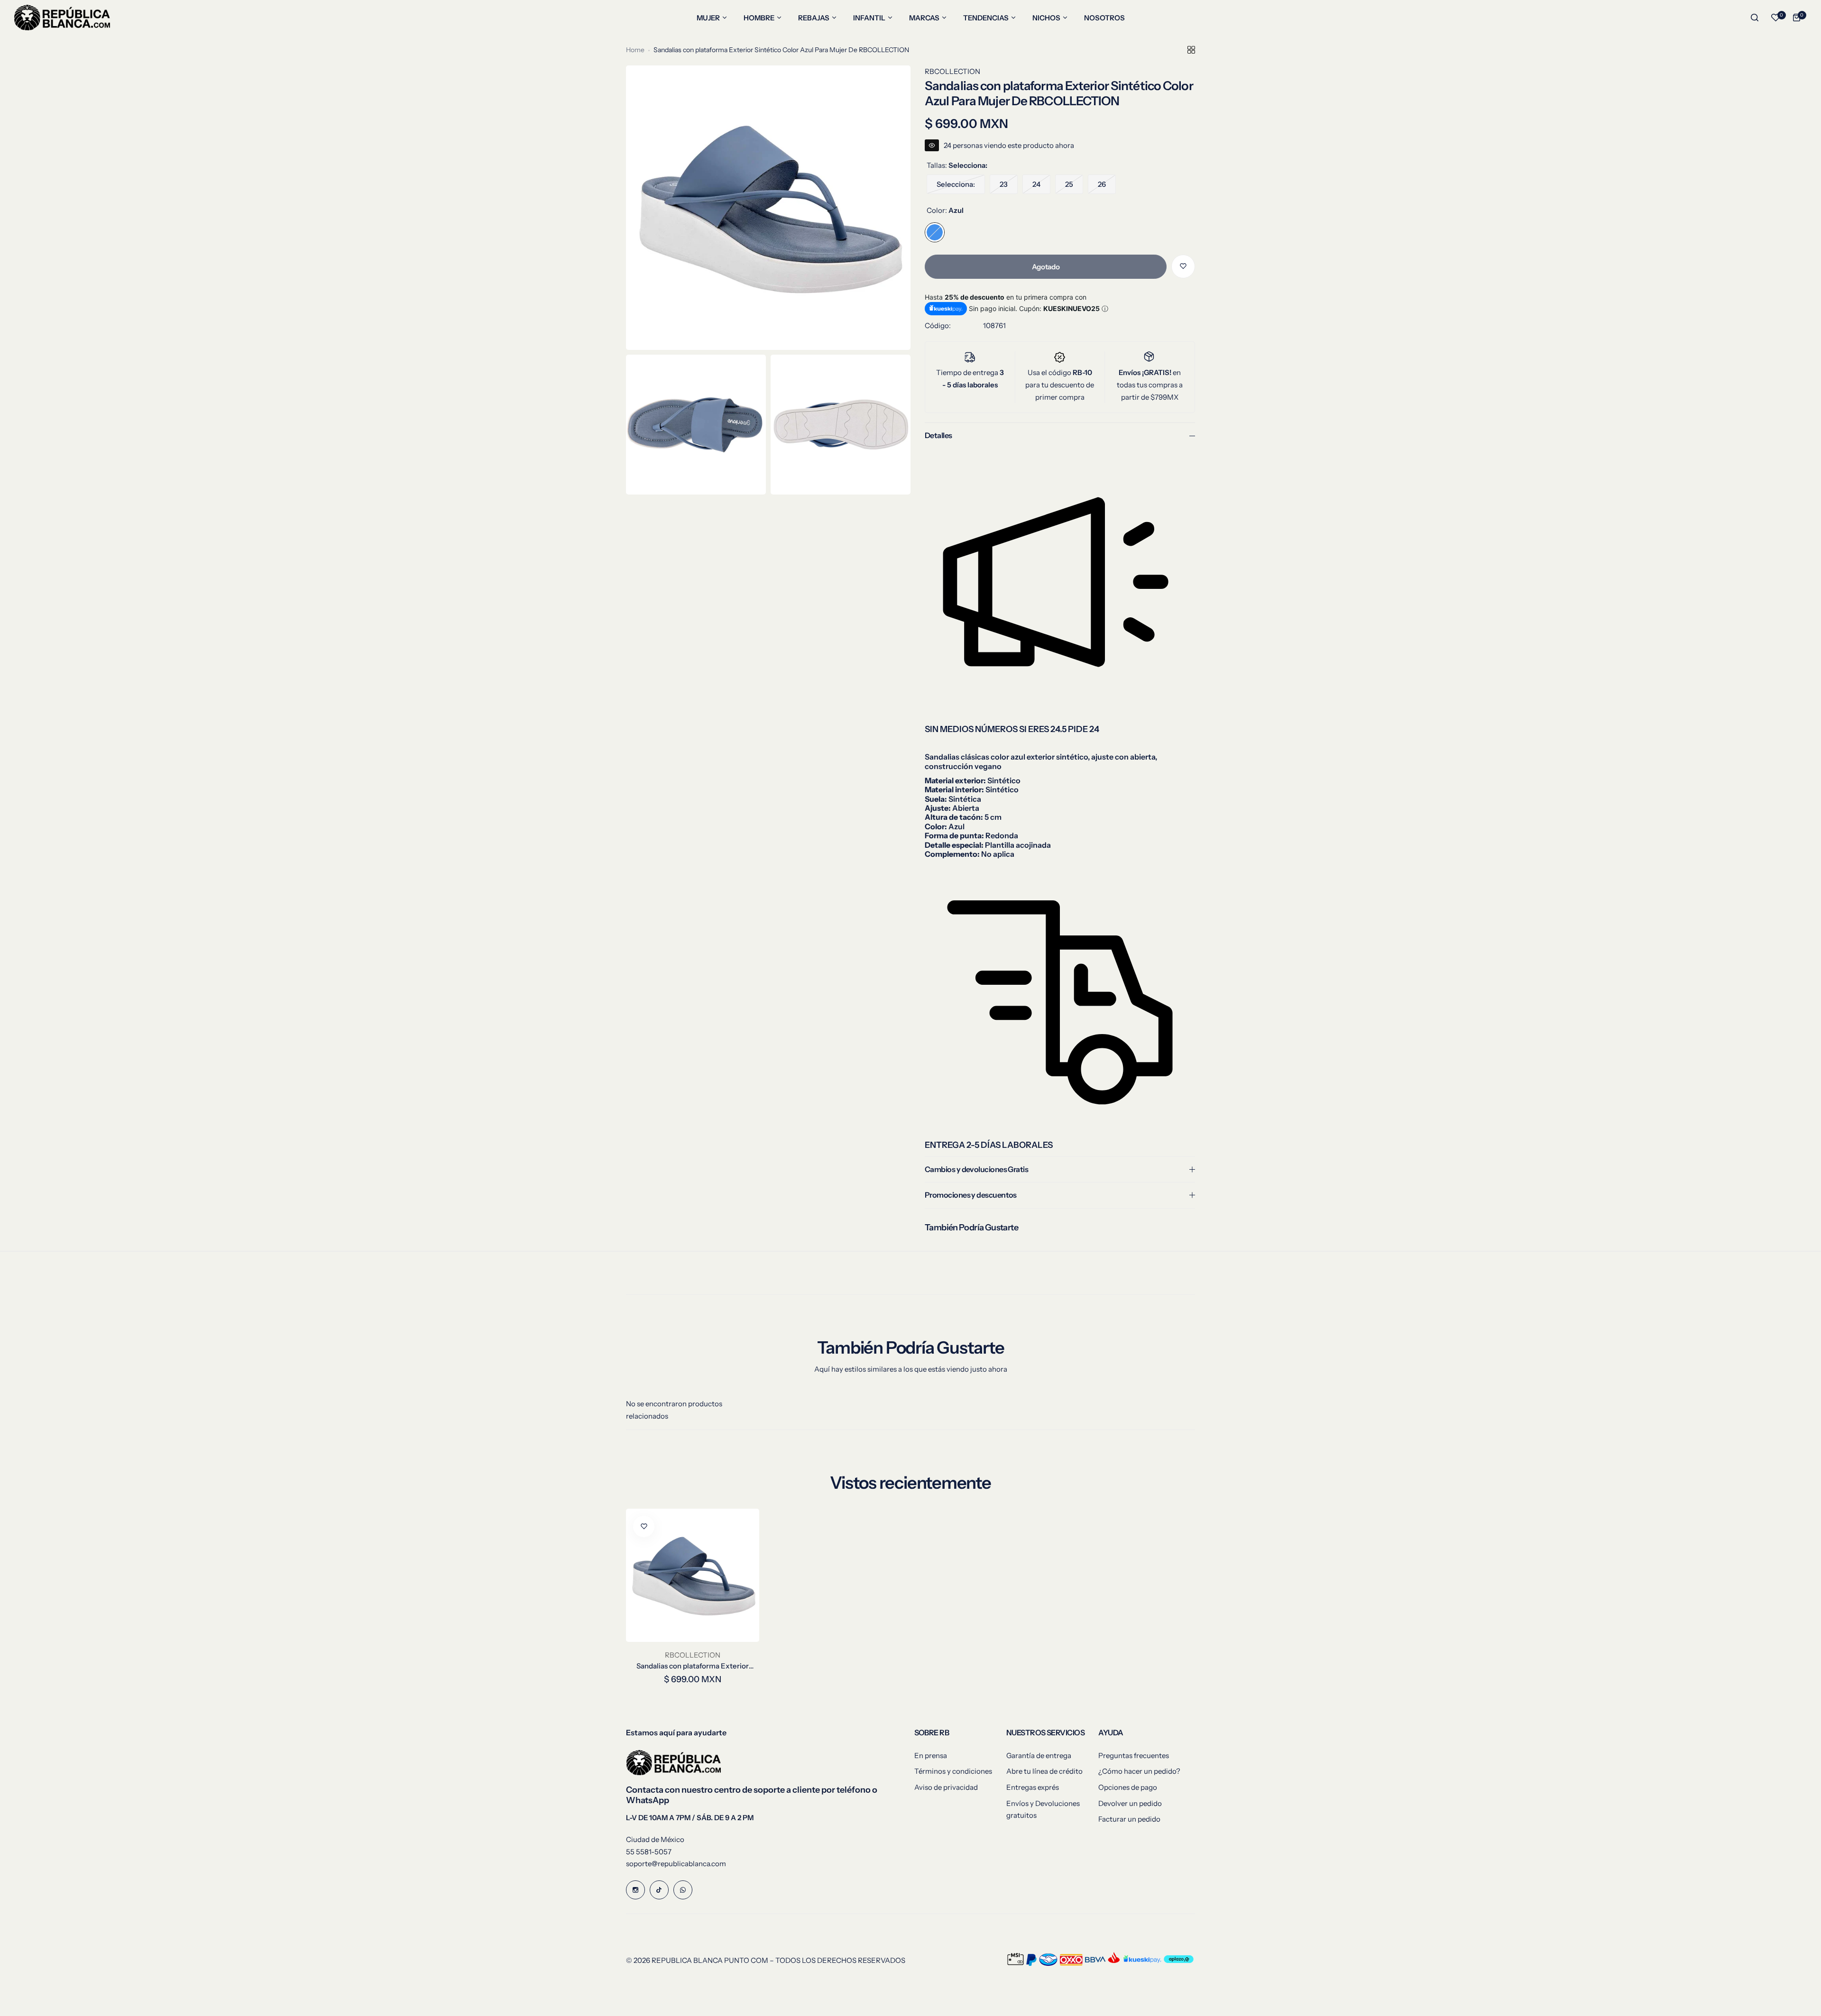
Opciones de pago (1128, 1787)
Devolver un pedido (1130, 1803)
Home (635, 50)
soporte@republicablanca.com (676, 1864)
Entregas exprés (1033, 1787)
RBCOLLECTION (952, 71)
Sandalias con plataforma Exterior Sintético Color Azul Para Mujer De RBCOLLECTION (693, 1666)
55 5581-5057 (649, 1852)
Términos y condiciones (953, 1771)
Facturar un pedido (1129, 1819)
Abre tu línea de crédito (1044, 1771)
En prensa (931, 1755)
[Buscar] (1755, 18)
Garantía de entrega (1039, 1755)
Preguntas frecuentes (1134, 1755)
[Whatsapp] (683, 1890)
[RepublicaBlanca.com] (62, 18)
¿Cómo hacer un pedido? (1139, 1771)
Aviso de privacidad (946, 1787)
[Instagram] (635, 1890)
